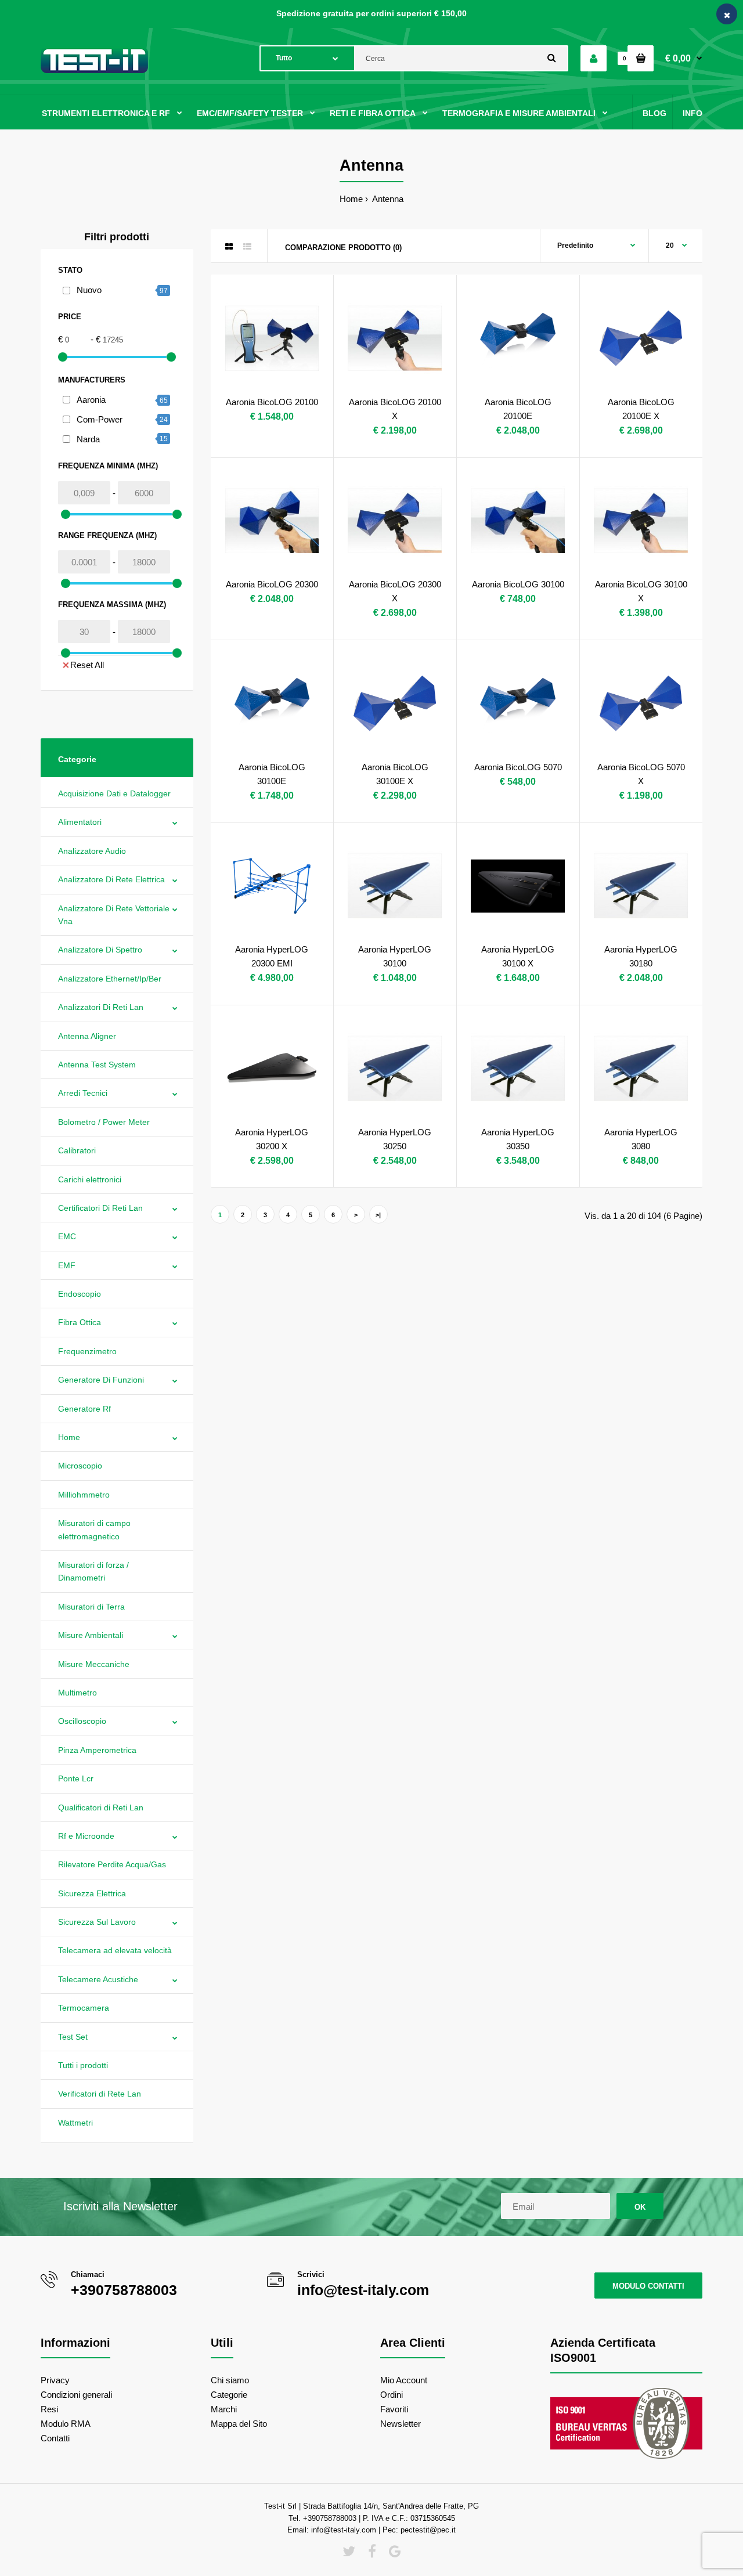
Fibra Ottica (80, 1322)
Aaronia (91, 400)
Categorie (229, 2395)
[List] (247, 247)
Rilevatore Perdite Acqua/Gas (112, 1864)
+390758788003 (124, 2290)
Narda (88, 439)
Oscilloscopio (82, 1721)
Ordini (392, 2395)
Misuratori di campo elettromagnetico (94, 1529)
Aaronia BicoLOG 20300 (272, 584)
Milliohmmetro (84, 1495)
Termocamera (84, 2008)
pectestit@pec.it (428, 2530)
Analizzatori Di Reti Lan (101, 1007)
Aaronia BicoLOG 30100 (518, 584)
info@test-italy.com (363, 2290)
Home (351, 199)
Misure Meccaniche (94, 1664)
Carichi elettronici (90, 1179)
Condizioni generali (76, 2395)
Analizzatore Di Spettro (100, 950)
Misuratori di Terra (91, 1607)
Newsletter (401, 2424)
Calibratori (77, 1150)
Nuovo (89, 290)
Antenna (387, 199)
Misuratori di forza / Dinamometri (93, 1571)
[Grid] (229, 247)
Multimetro (77, 1693)
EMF (67, 1265)
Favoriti (394, 2409)
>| (378, 1215)
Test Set (73, 2037)
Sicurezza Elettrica (92, 1893)
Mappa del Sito (239, 2424)
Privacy (55, 2380)
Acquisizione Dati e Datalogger (114, 793)
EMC (67, 1236)
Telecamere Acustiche (98, 1979)
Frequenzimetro (87, 1351)
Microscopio (80, 1466)
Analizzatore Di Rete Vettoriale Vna (114, 915)
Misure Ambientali (91, 1635)
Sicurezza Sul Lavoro (97, 1922)
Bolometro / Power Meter (104, 1122)
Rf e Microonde (86, 1836)
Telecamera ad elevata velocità (115, 1950)
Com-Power (100, 419)
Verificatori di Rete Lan (100, 2094)
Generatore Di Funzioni (101, 1380)
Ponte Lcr (76, 1778)
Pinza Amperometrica (97, 1750)
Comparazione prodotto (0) (343, 248)
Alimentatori (80, 822)
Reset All (87, 665)
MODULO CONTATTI (648, 2286)
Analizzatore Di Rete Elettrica (111, 879)
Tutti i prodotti (83, 2065)
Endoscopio (80, 1294)
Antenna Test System (97, 1065)
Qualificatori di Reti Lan (101, 1807)
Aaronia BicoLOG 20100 (272, 402)
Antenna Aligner (87, 1036)
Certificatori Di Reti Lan (100, 1208)
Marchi (224, 2409)
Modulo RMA (66, 2424)
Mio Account (404, 2380)
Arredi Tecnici (83, 1093)
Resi (49, 2409)
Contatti (55, 2438)
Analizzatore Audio (92, 851)
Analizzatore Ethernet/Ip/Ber (110, 979)
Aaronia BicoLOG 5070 (518, 767)
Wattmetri (75, 2123)
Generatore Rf (84, 1409)
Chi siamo (230, 2380)
